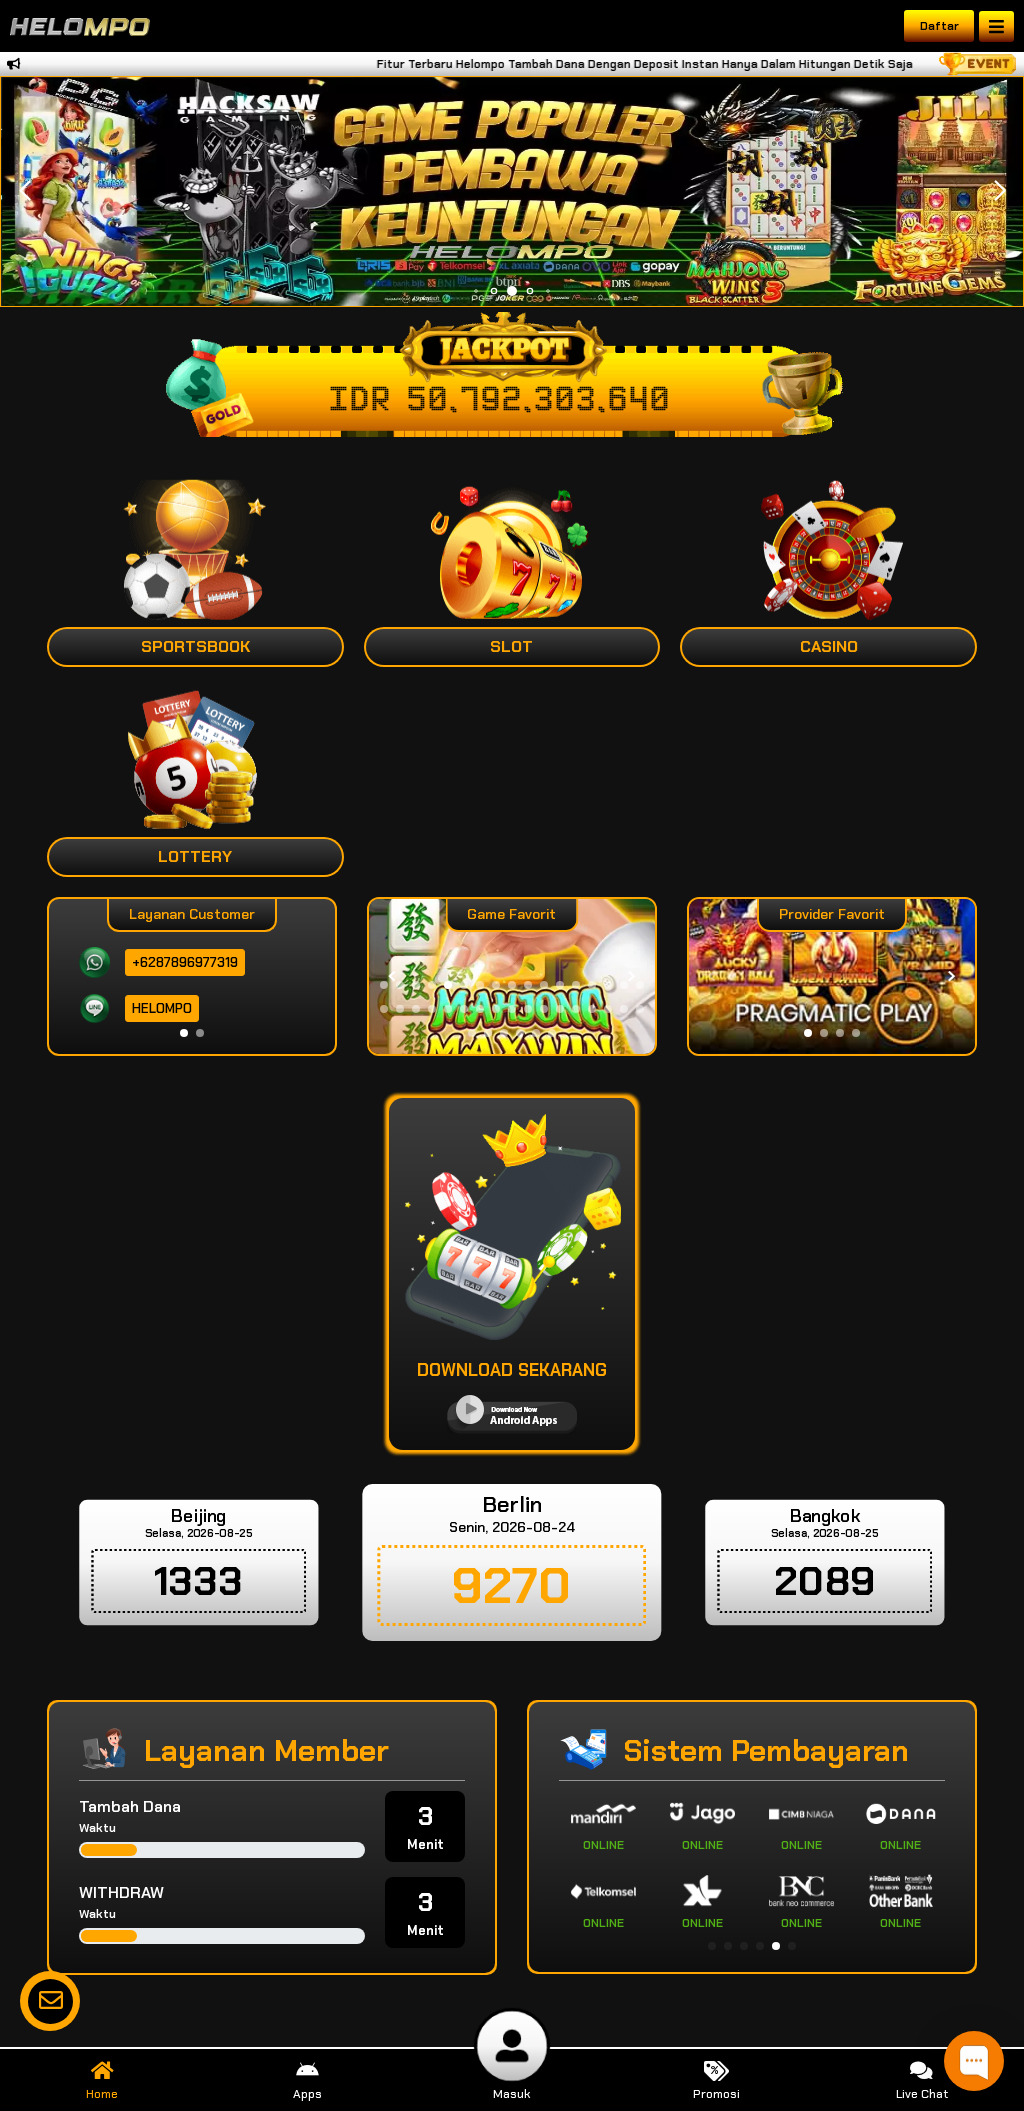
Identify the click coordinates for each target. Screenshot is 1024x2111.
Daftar (939, 26)
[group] (832, 976)
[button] (999, 191)
